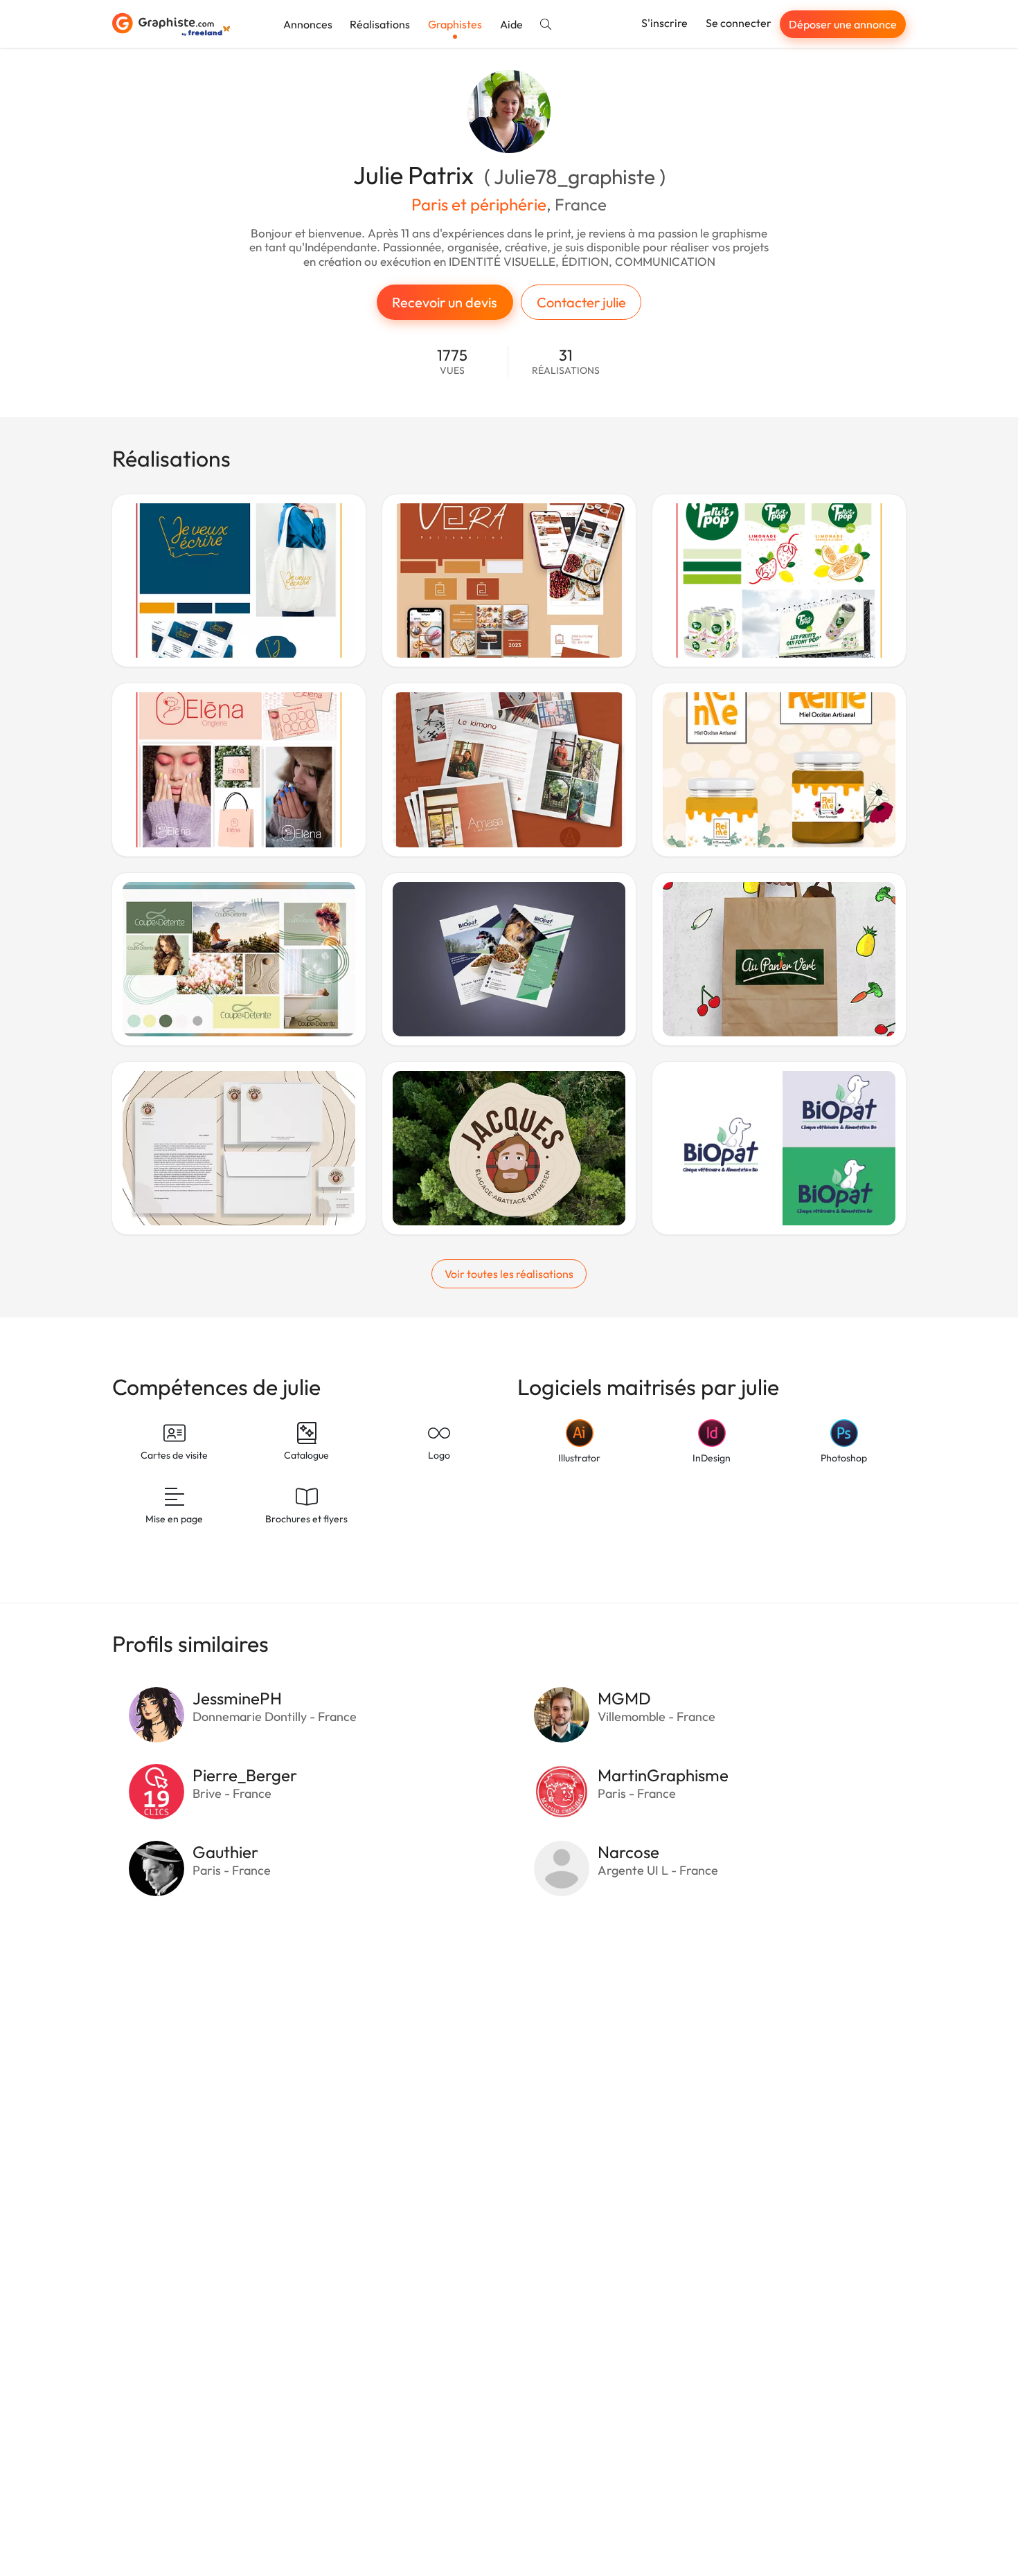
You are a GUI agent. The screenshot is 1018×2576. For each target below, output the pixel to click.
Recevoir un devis (445, 302)
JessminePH (237, 1698)
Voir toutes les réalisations (509, 1274)
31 (566, 362)
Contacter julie (581, 302)
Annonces (308, 24)
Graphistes (455, 24)
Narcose (628, 1852)
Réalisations (380, 24)
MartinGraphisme (663, 1775)
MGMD (624, 1698)
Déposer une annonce (843, 24)
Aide (511, 24)
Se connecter (739, 23)
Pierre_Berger (245, 1775)
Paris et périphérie (479, 204)
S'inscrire (664, 23)
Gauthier (225, 1852)
